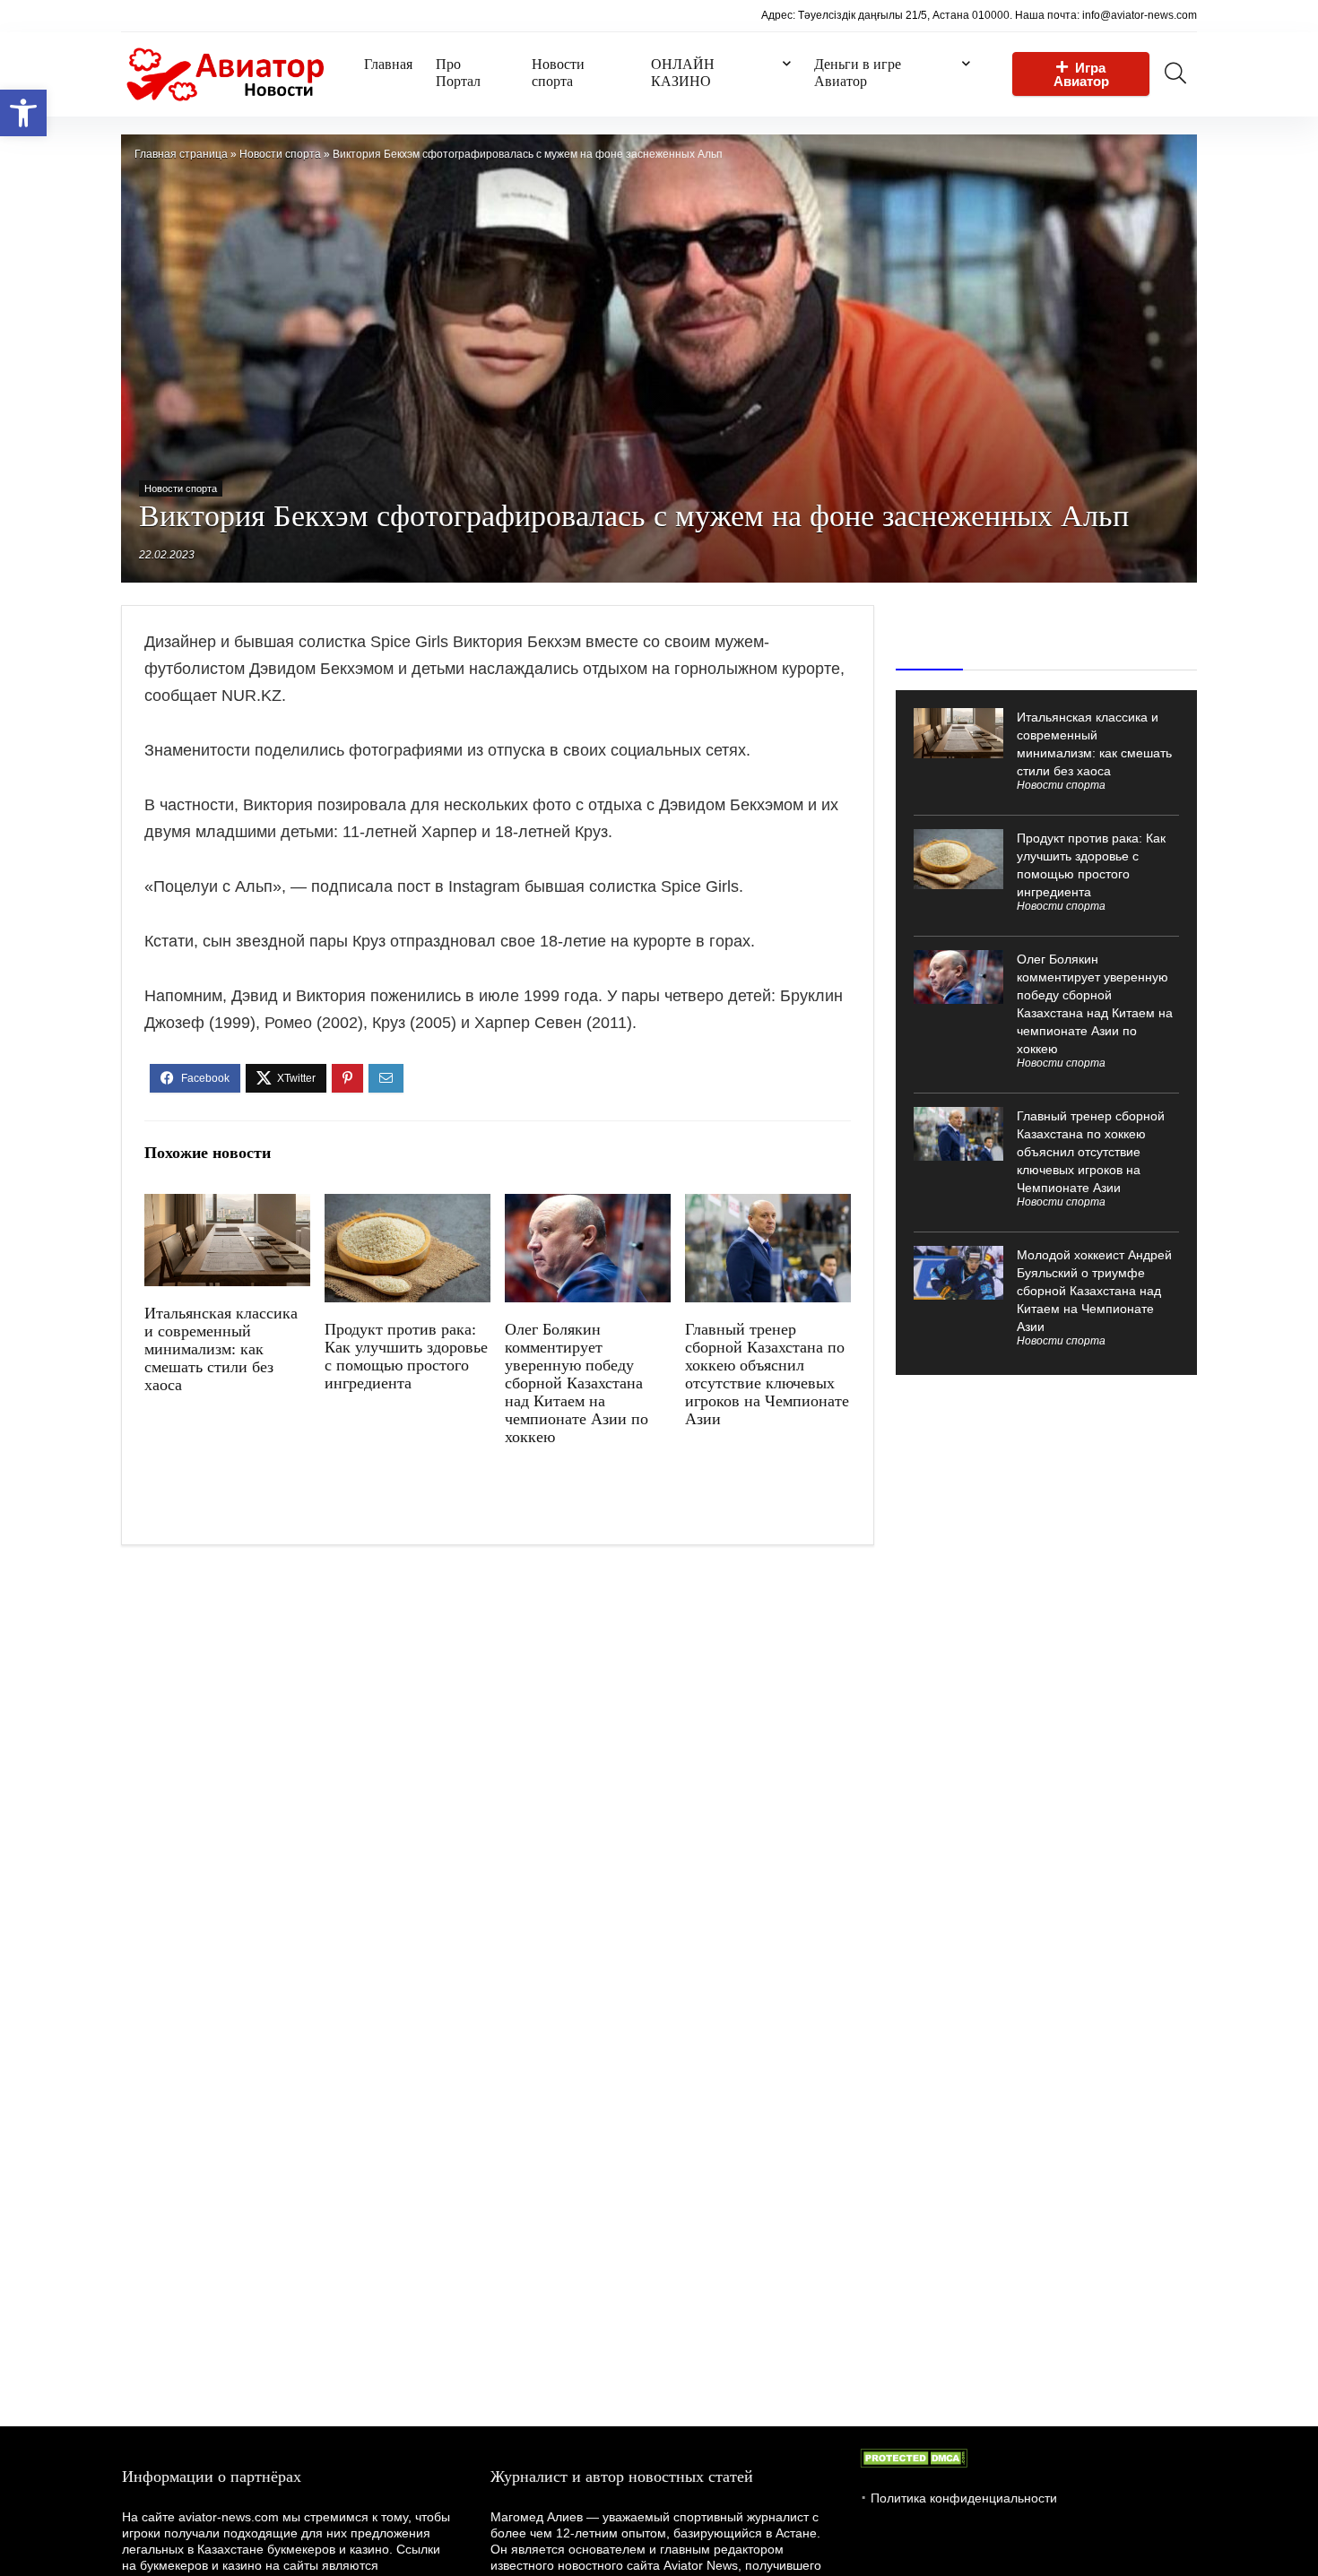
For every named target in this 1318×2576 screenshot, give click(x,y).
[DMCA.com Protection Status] (914, 2457)
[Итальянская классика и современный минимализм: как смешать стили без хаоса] (227, 1206)
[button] (23, 113)
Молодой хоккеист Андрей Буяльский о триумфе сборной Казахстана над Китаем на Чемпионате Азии (1094, 1291)
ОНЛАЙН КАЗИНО (683, 73)
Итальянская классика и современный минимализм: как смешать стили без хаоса (221, 1349)
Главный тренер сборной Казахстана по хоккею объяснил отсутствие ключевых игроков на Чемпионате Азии (767, 1374)
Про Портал (458, 73)
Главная (388, 64)
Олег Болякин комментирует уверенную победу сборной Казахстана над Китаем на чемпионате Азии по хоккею (577, 1383)
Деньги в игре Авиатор (858, 73)
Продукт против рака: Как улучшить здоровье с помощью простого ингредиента (406, 1356)
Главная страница (181, 154)
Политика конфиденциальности (964, 2498)
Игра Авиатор (1081, 74)
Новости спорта (558, 73)
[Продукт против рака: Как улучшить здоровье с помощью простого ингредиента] (408, 1206)
